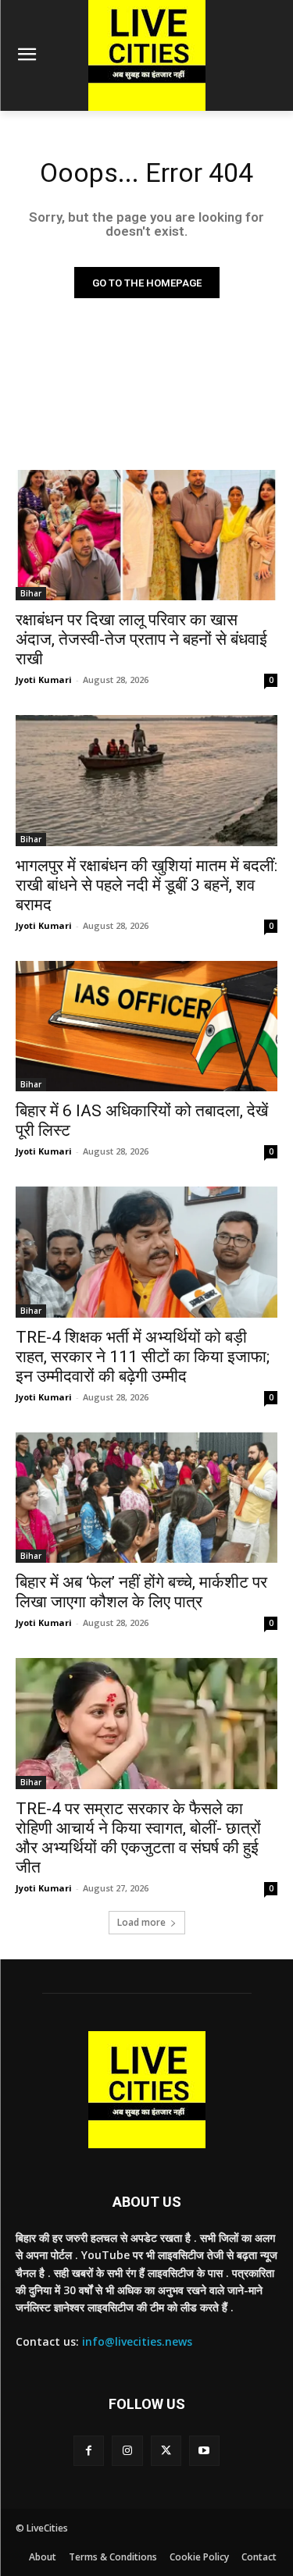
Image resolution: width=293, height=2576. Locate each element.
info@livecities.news (137, 2341)
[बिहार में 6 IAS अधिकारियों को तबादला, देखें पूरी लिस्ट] (146, 1026)
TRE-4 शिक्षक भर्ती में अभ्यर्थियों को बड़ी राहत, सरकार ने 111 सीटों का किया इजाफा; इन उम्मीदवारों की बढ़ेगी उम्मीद (143, 1357)
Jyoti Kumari (44, 680)
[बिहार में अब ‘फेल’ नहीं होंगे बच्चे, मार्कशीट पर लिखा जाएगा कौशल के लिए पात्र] (146, 1498)
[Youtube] (204, 2451)
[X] (166, 2451)
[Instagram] (127, 2451)
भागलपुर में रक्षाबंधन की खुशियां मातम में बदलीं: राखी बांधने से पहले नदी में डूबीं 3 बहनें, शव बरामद (146, 885)
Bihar (31, 593)
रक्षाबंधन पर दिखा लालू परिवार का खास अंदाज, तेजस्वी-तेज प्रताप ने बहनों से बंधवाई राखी (141, 639)
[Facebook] (89, 2451)
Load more (141, 1922)
